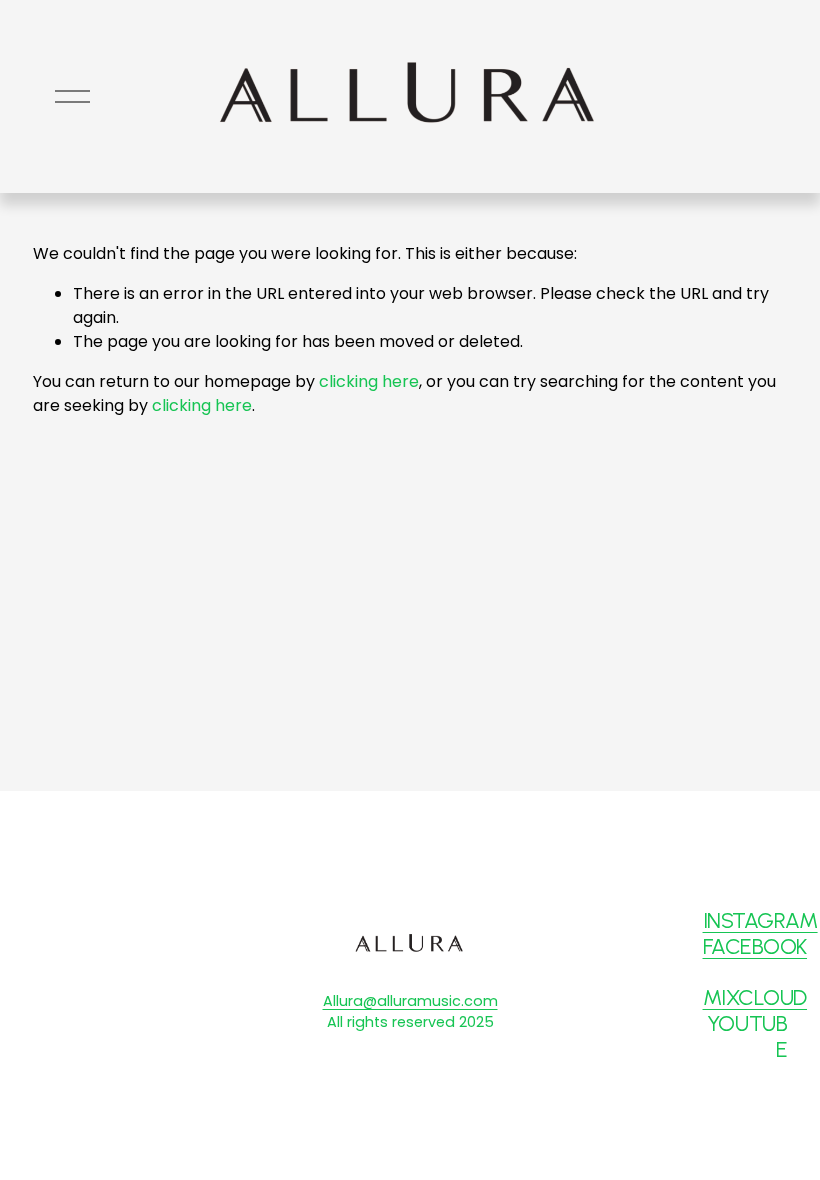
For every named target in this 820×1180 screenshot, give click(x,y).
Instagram (760, 920)
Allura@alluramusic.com (410, 1001)
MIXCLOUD (755, 997)
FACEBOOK (755, 946)
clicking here (369, 381)
